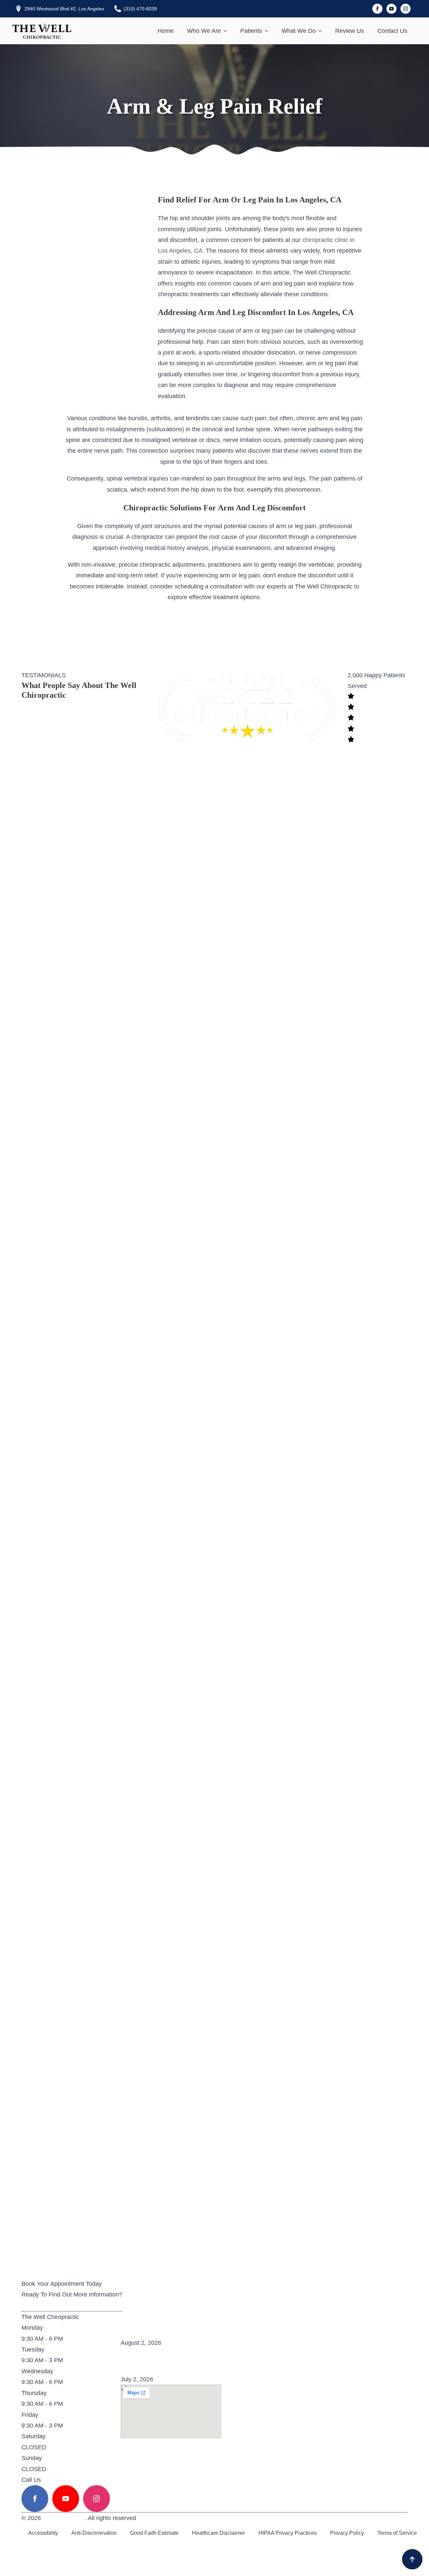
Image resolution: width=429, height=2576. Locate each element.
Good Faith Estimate (154, 2533)
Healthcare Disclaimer (219, 2533)
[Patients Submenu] (268, 31)
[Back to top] (412, 2559)
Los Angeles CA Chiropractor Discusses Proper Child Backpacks (226, 2324)
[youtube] (391, 9)
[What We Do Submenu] (322, 31)
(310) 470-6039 (65, 2480)
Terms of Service (397, 2533)
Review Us (350, 31)
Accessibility (43, 2533)
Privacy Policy (347, 2533)
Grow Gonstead (64, 2518)
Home (166, 31)
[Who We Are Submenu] (227, 31)
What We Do (299, 31)
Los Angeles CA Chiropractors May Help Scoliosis (203, 2361)
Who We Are (204, 31)
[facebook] (377, 9)
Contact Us (392, 31)
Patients (251, 31)
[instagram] (406, 9)
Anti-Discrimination (94, 2533)
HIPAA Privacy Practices (288, 2533)
